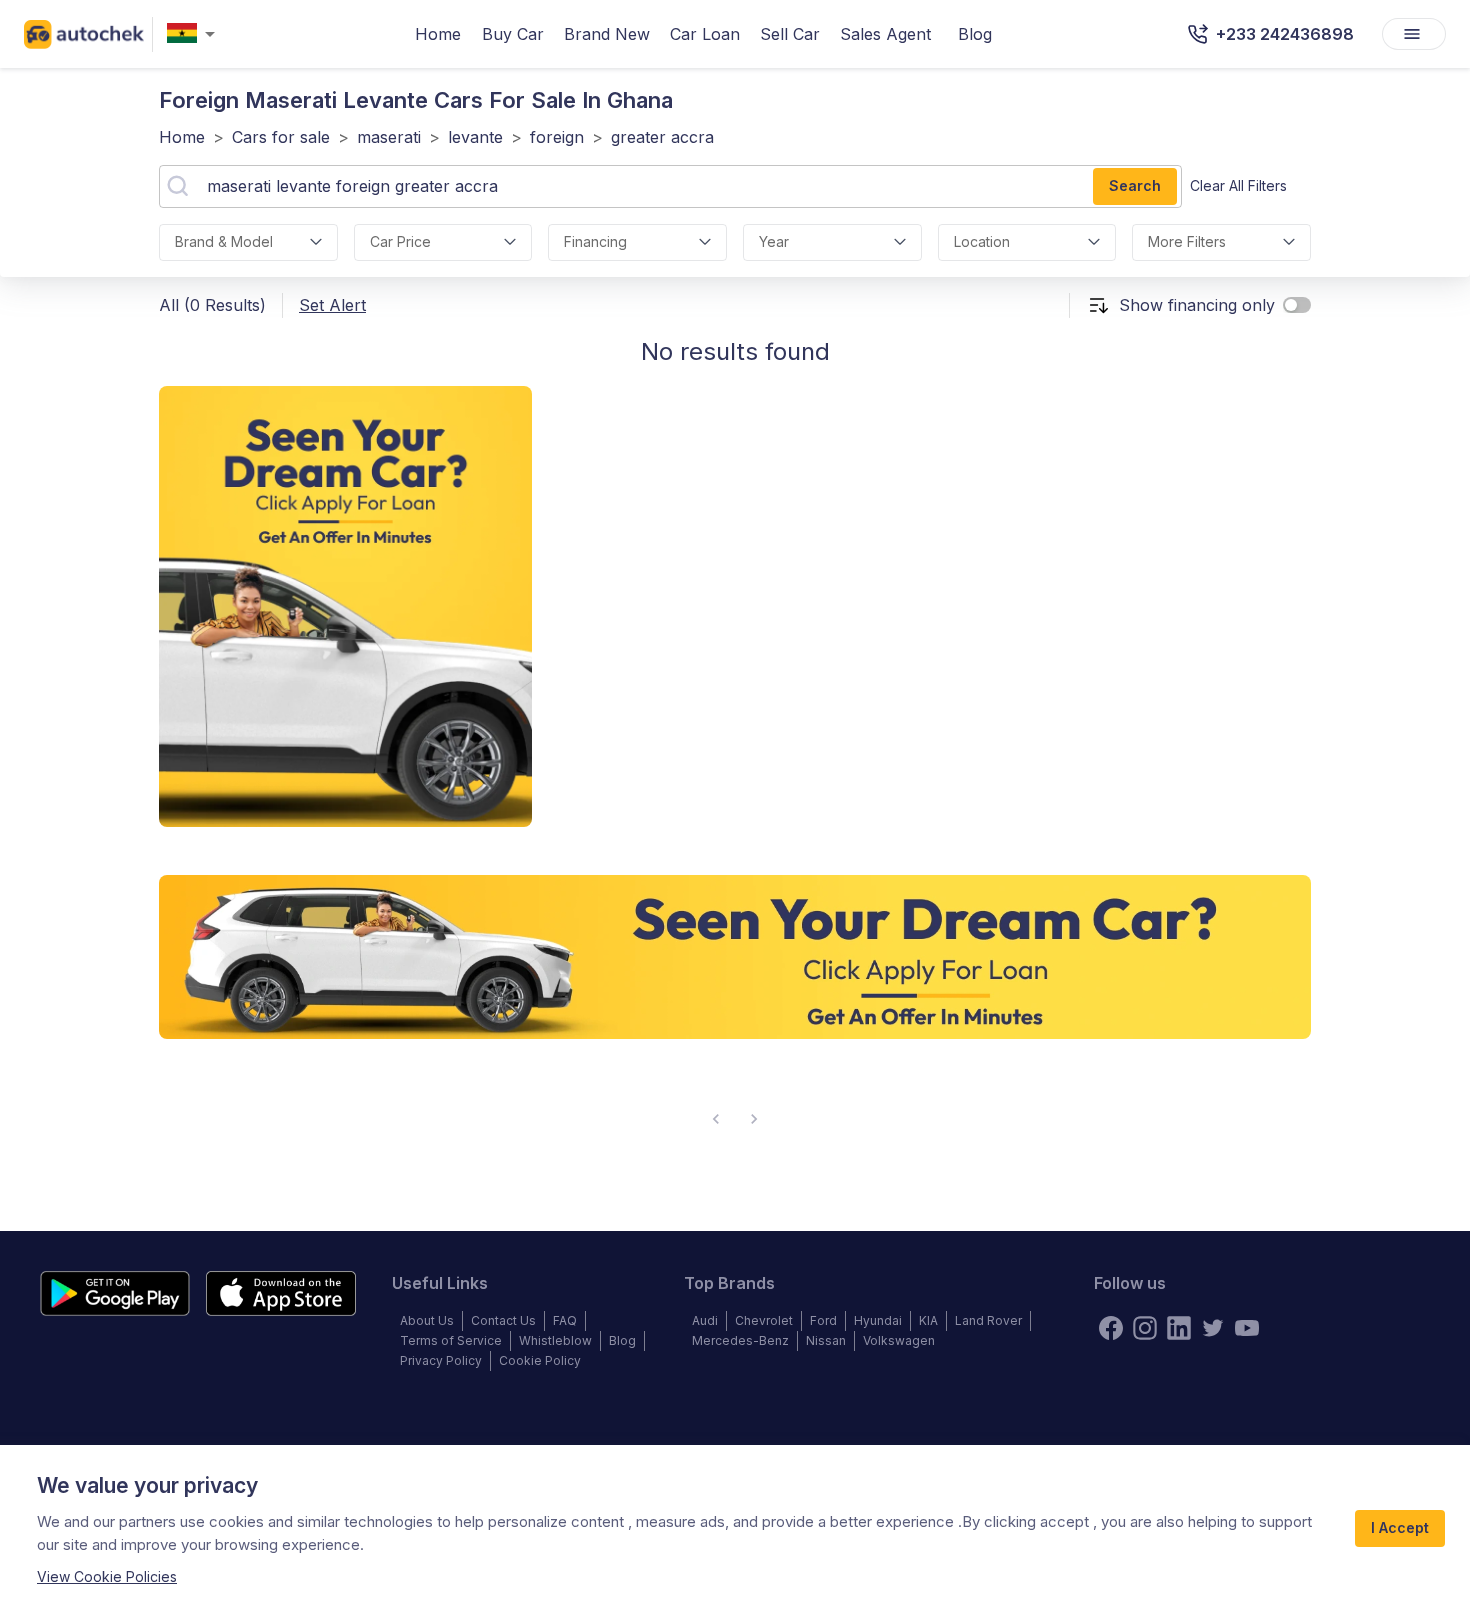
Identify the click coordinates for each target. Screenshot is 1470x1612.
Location (982, 241)
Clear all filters (1238, 185)
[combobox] (195, 34)
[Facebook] (1111, 1328)
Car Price (400, 241)
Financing (595, 241)
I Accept (1400, 1527)
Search (1135, 185)
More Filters (1187, 241)
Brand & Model (224, 241)
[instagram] (1145, 1328)
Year (774, 241)
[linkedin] (1179, 1328)
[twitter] (1213, 1328)
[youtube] (1247, 1328)
